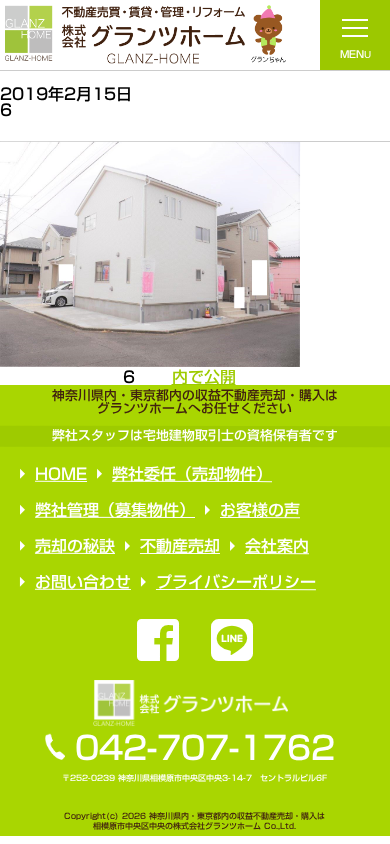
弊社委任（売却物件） (192, 474)
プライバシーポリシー (235, 582)
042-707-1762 (205, 748)
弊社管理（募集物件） (115, 510)
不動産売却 (179, 546)
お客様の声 (260, 510)
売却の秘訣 (74, 546)
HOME (61, 474)
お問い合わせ (82, 582)
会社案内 (276, 546)
